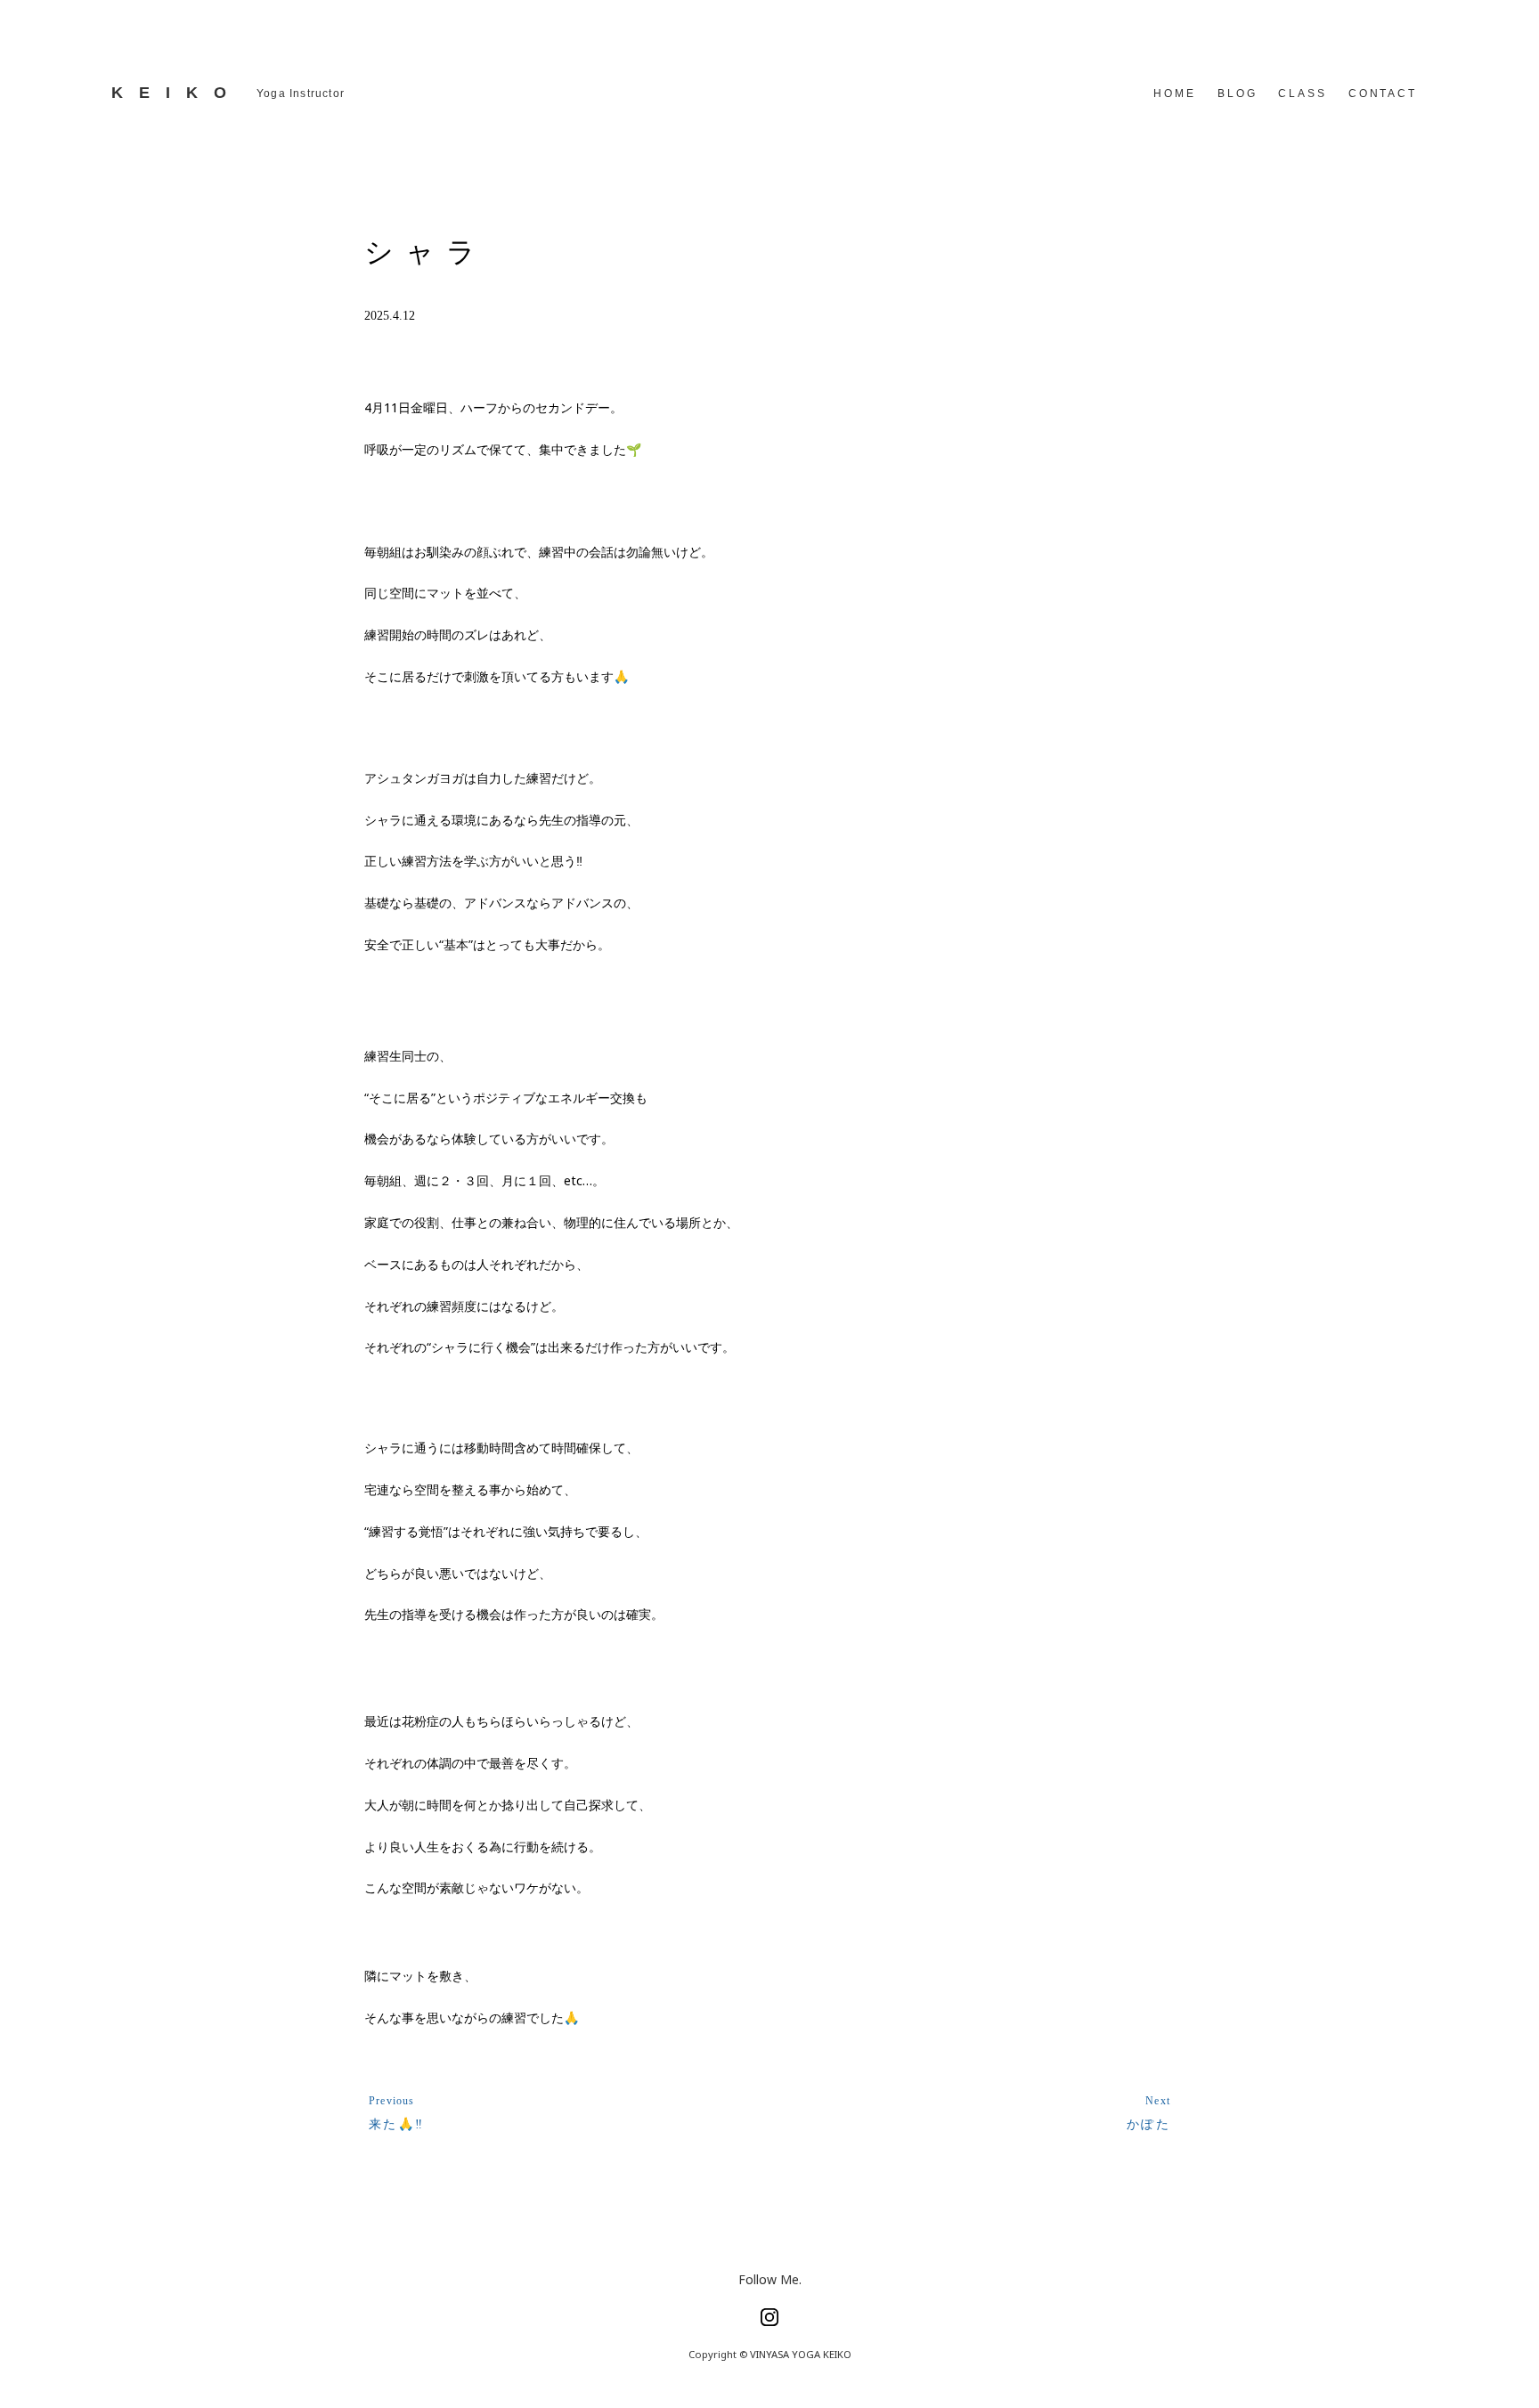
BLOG (1238, 94)
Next (1158, 2101)
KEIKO (177, 93)
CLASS (1302, 94)
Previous (392, 2101)
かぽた (1148, 2123)
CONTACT (1383, 94)
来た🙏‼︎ (397, 2123)
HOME (1175, 94)
